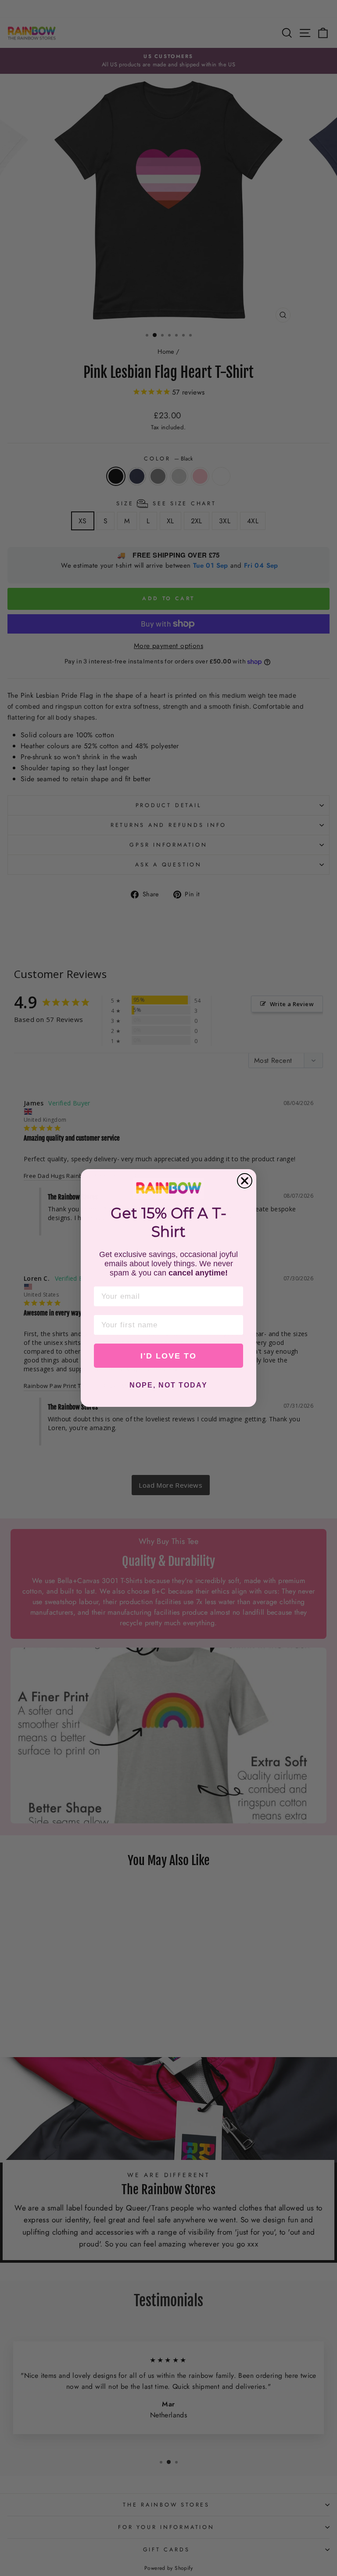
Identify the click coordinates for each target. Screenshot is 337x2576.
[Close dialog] (245, 1181)
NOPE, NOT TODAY (168, 1385)
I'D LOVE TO (168, 1356)
